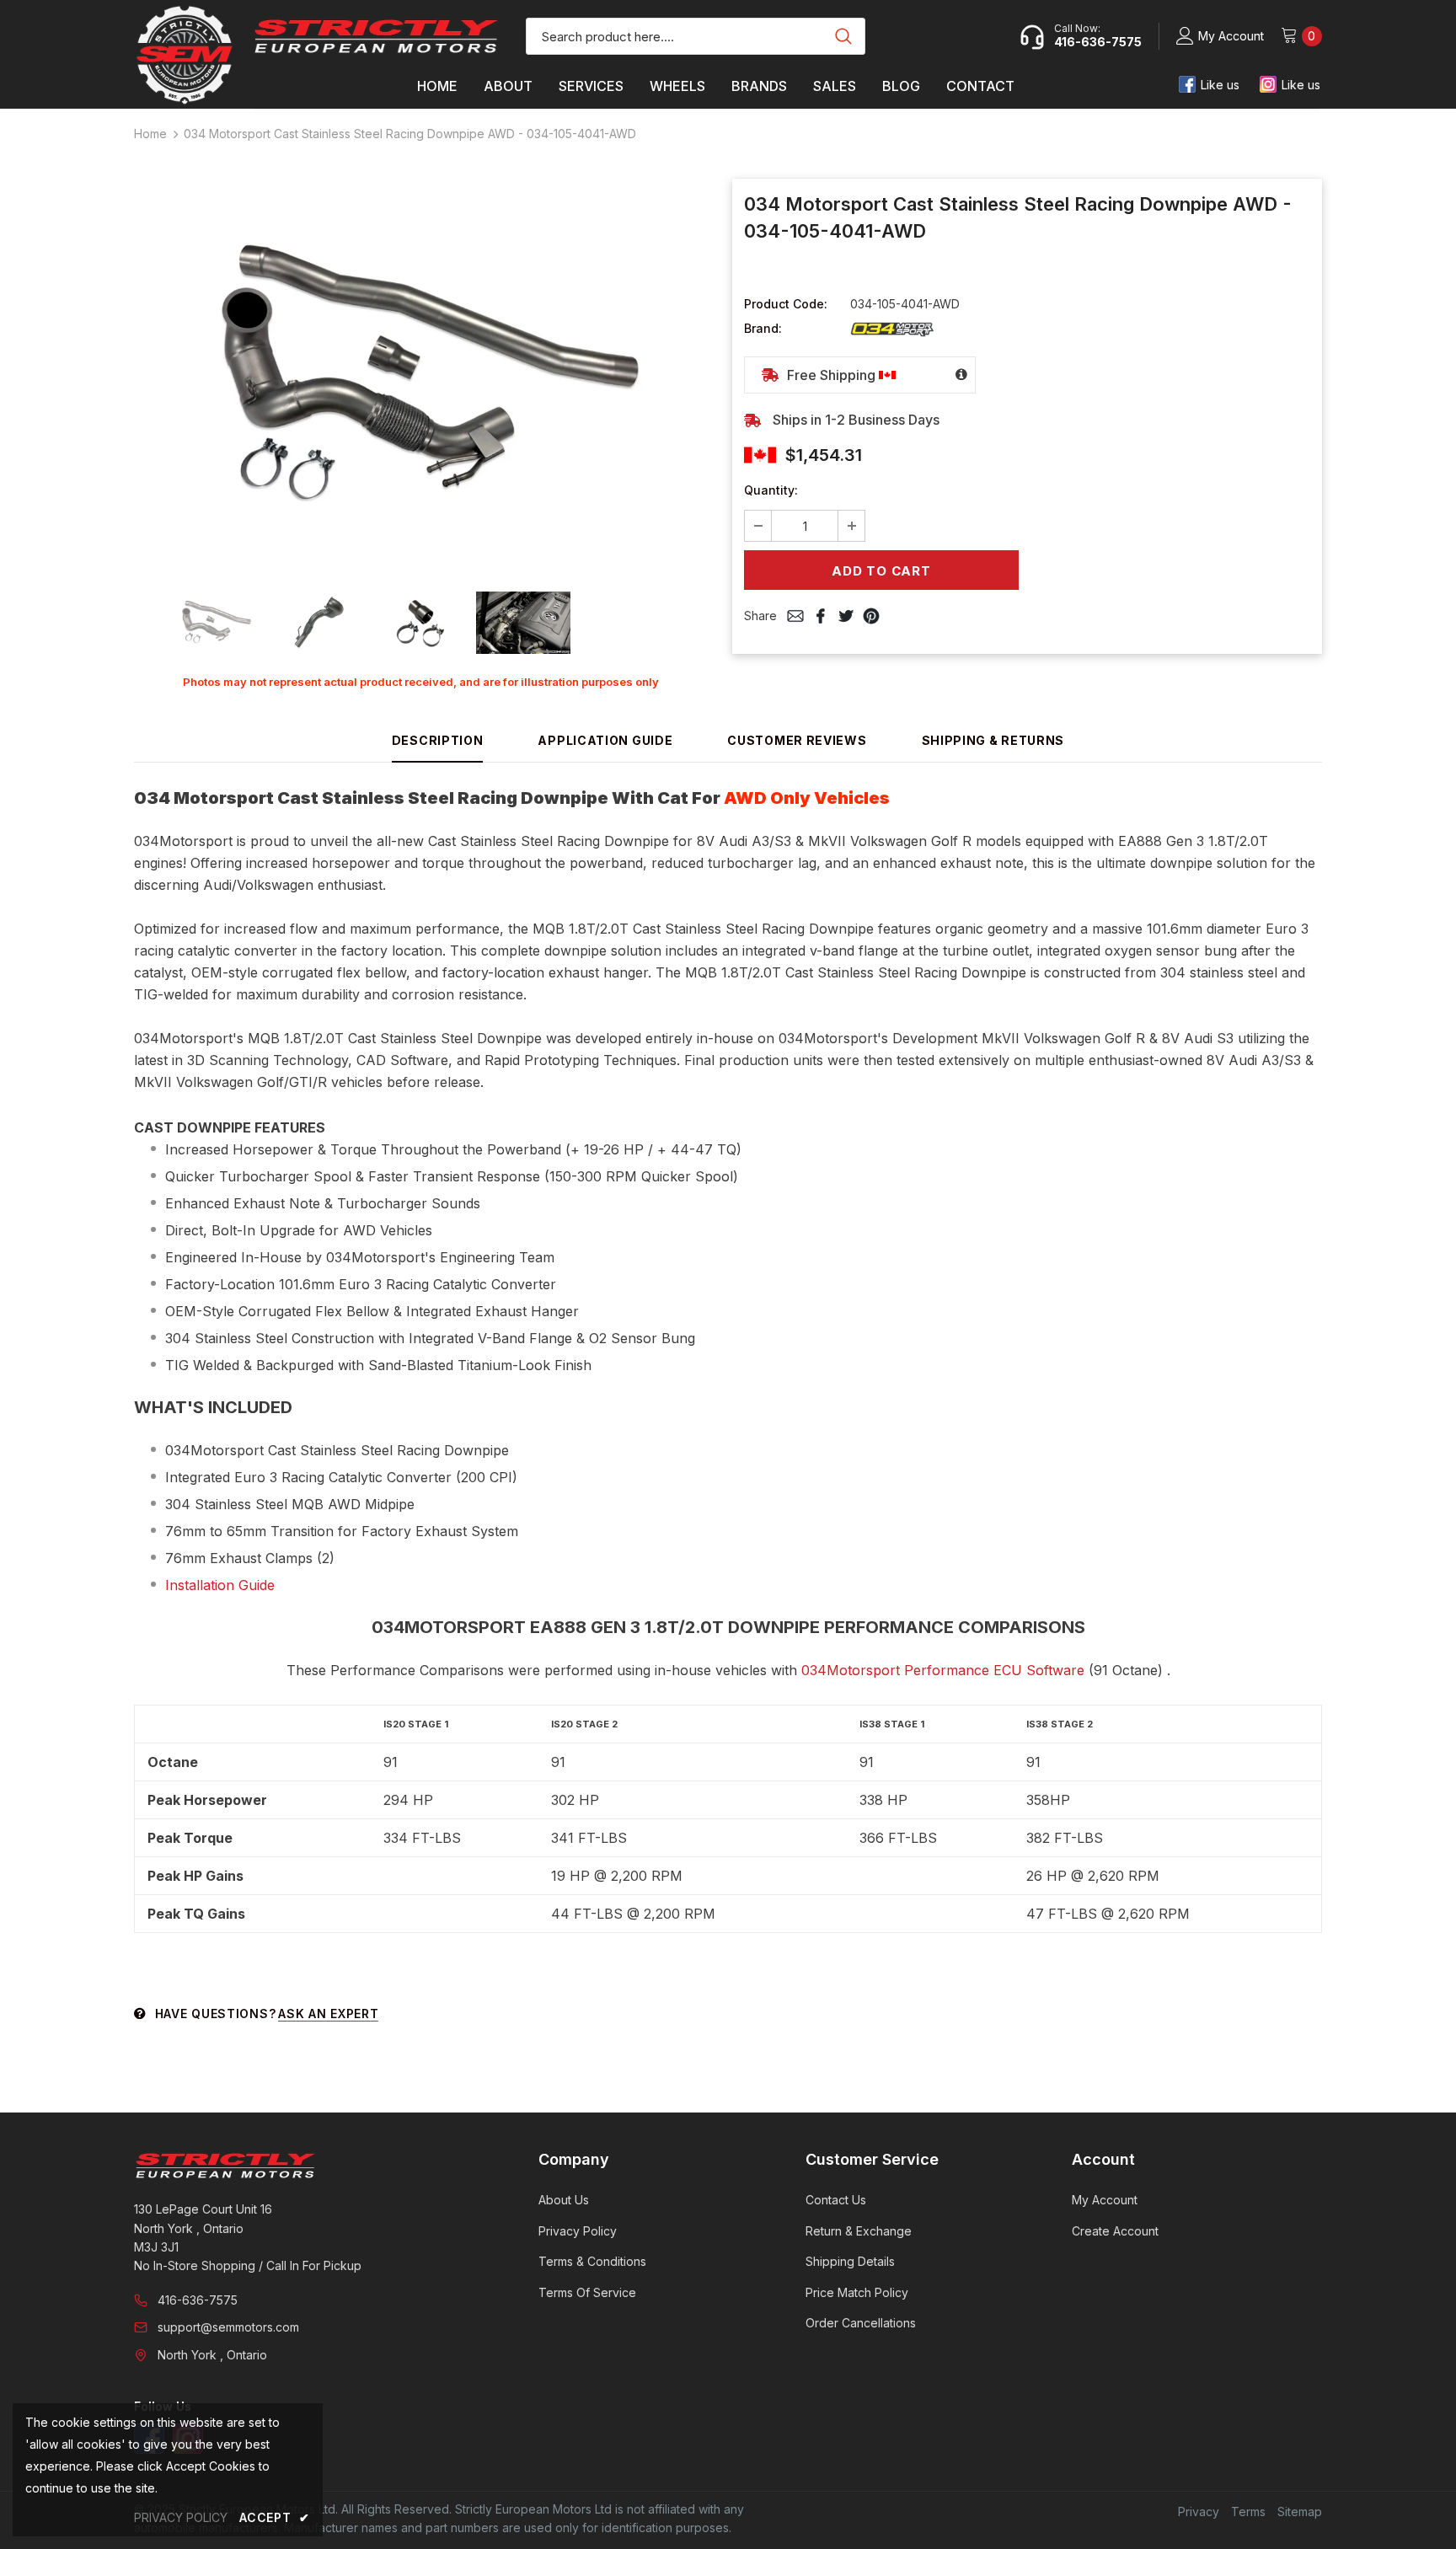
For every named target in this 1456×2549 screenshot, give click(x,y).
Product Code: (786, 304)
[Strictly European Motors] (313, 2166)
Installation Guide (220, 1585)
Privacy (1199, 2512)
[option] (420, 375)
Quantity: (771, 490)
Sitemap (1300, 2512)
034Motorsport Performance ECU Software (943, 1670)
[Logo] (376, 36)
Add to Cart (881, 571)
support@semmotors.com (228, 2327)
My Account (1231, 36)
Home (150, 134)
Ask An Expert (328, 2013)
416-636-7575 (198, 2300)
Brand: (763, 328)
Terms (1248, 2512)
